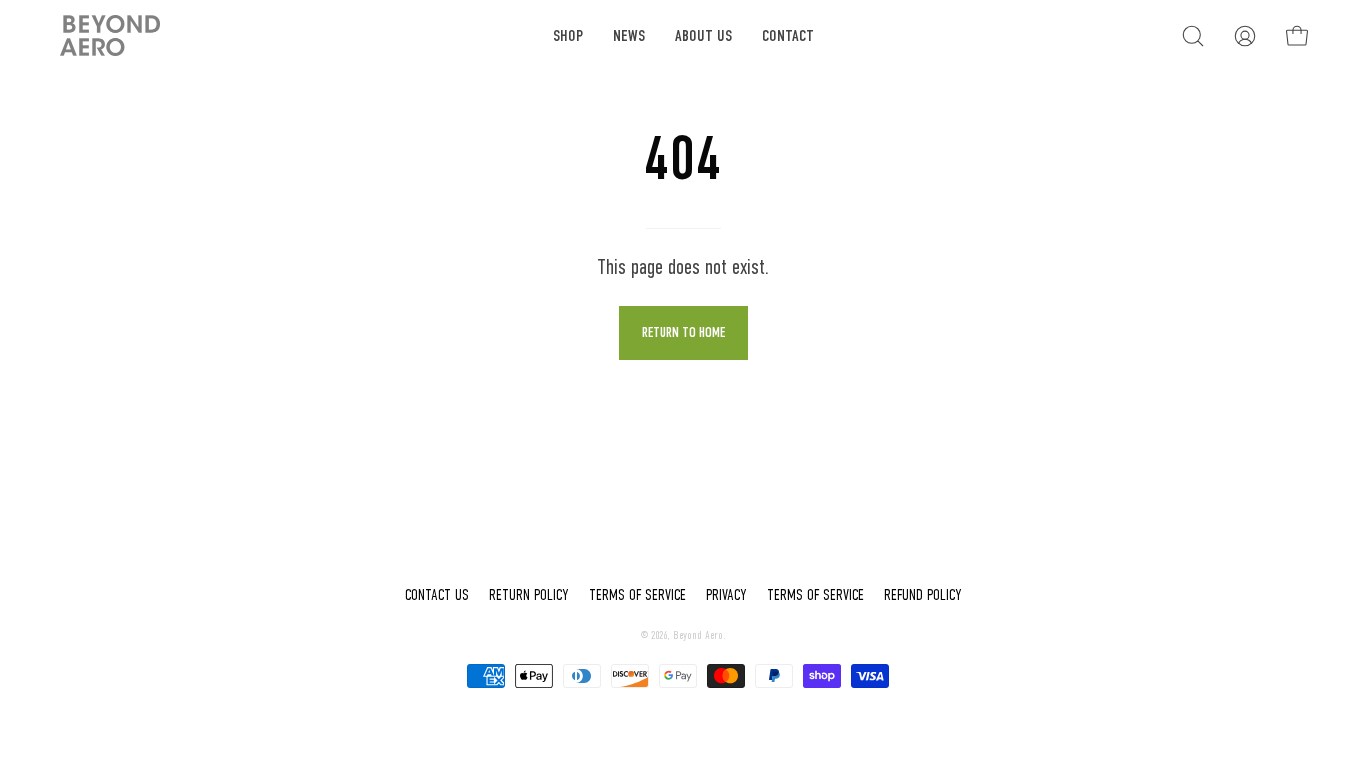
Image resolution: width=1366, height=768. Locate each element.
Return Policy (529, 595)
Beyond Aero (698, 635)
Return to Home (683, 332)
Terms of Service (637, 595)
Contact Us (437, 595)
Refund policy (923, 595)
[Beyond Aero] (110, 35)
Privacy (726, 595)
